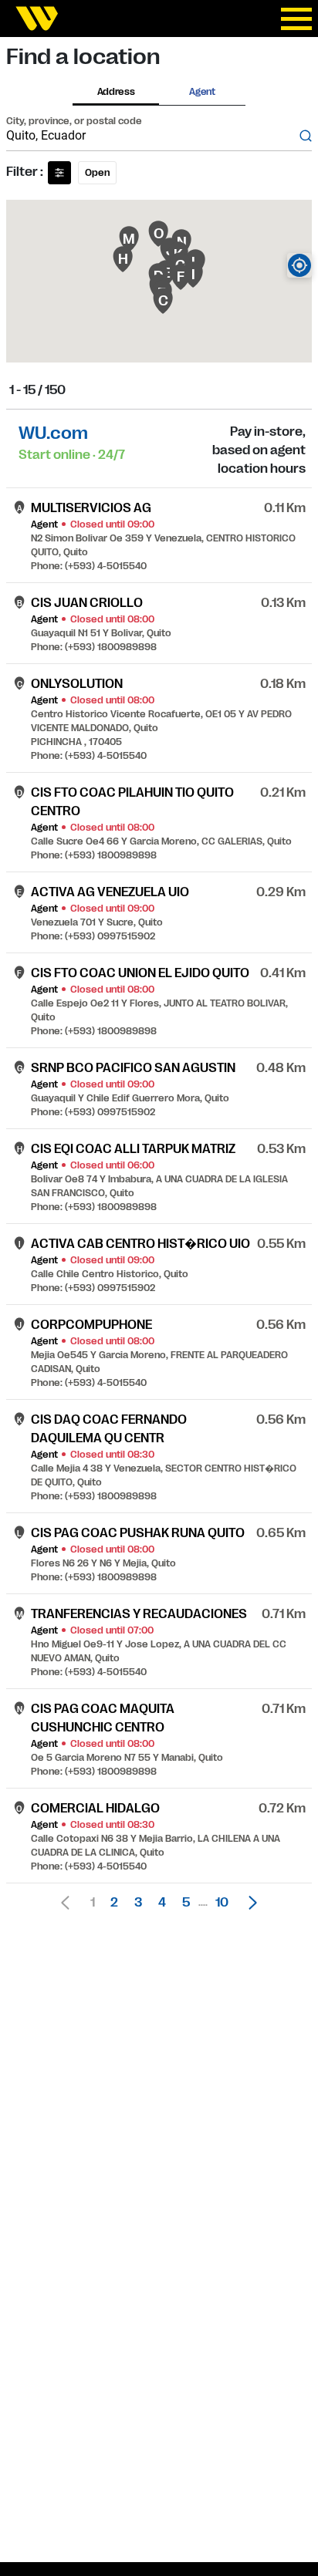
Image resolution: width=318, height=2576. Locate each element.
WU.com (53, 433)
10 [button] (222, 1903)
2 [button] (114, 1903)
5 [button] (186, 1903)
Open (97, 173)
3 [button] (138, 1903)
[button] (249, 1903)
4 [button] (162, 1903)
